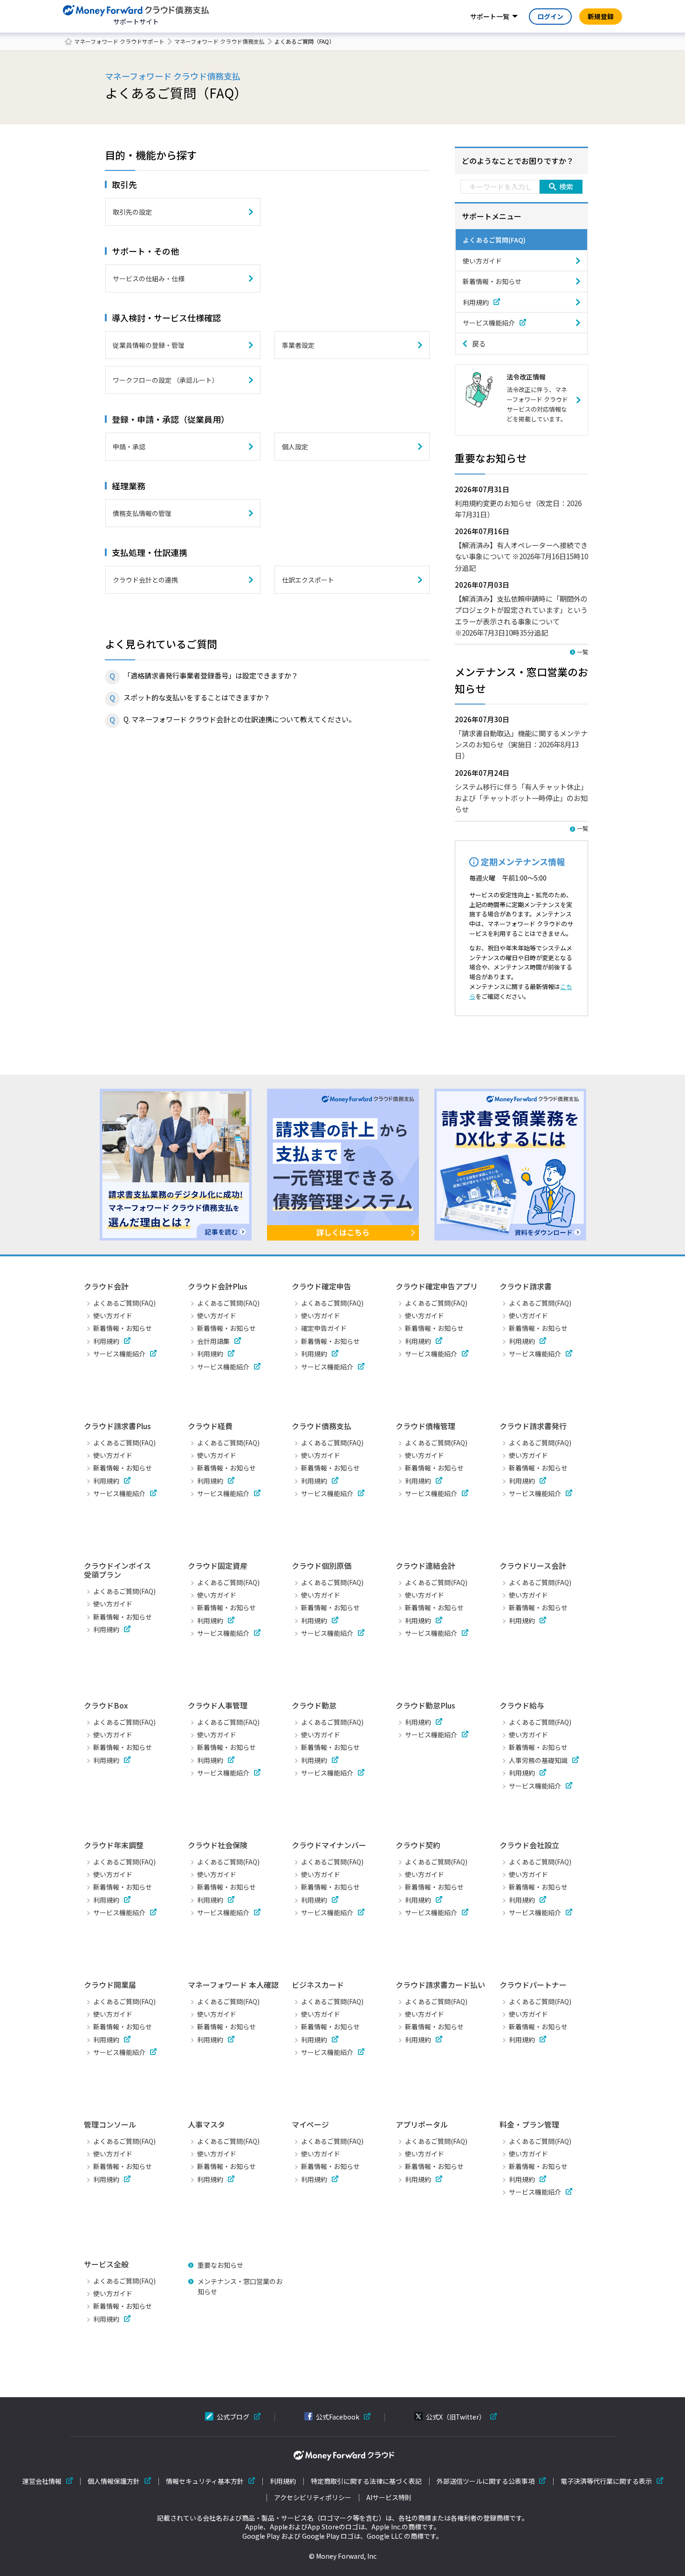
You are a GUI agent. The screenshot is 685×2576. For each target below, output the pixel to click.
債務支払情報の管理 (142, 513)
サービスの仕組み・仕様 (149, 278)
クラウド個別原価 (322, 1566)
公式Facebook (338, 2417)
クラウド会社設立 (529, 1845)
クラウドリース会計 (533, 1566)
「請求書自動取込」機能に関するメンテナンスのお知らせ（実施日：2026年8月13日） (521, 744)
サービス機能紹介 (489, 323)
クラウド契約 (418, 1845)
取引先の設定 (132, 212)
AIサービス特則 (389, 2498)
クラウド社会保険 (218, 1845)
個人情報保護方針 (114, 2481)
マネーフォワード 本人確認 (233, 1985)
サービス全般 (106, 2264)
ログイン (550, 16)
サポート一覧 (490, 16)
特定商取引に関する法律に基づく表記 (366, 2481)
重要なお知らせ (220, 2265)
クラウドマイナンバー (329, 1845)
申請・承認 (129, 447)
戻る (479, 343)
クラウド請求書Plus (117, 1426)
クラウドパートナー (533, 1985)
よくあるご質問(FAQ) (494, 240)
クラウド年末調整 (114, 1845)
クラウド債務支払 (322, 1426)
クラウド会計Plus (218, 1286)
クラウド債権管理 (425, 1426)
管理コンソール (110, 2124)
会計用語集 (213, 1341)
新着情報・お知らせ (492, 281)
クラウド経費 (210, 1426)
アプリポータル (422, 2124)
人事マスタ (206, 2124)
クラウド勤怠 (314, 1705)
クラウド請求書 (526, 1286)
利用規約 (476, 302)
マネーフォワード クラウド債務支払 (219, 41)
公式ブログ (233, 2417)
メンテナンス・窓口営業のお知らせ (240, 2286)
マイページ (310, 2124)
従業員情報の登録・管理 (149, 345)
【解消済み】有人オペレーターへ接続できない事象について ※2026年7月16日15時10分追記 (521, 556)
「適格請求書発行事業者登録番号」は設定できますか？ (211, 675)
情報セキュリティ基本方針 (205, 2481)
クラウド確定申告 (322, 1286)
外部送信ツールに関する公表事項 (486, 2481)
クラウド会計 (106, 1286)
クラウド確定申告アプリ (437, 1286)
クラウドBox (106, 1705)
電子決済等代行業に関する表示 (606, 2481)
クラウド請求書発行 (533, 1426)
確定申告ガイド (324, 1328)
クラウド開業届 (110, 1985)
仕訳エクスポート (308, 580)
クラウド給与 (522, 1705)
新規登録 (601, 16)
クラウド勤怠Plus (425, 1705)
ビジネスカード (318, 1985)
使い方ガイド (482, 261)
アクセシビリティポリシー (313, 2498)
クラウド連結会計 (425, 1566)
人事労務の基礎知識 (538, 1760)
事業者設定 (298, 345)
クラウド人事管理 (218, 1705)
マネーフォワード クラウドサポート (119, 41)
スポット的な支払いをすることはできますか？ (197, 697)
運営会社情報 (42, 2481)
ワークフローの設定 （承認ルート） (166, 380)
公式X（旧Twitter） (456, 2417)
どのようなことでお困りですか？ (518, 161)
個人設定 (295, 447)
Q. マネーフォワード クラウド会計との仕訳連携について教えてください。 (240, 719)
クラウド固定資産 (218, 1566)
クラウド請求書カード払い (440, 1985)
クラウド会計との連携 (145, 580)
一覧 (582, 652)
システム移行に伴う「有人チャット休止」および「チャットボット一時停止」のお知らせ (521, 798)
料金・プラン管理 (529, 2124)
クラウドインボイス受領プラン (117, 1570)
